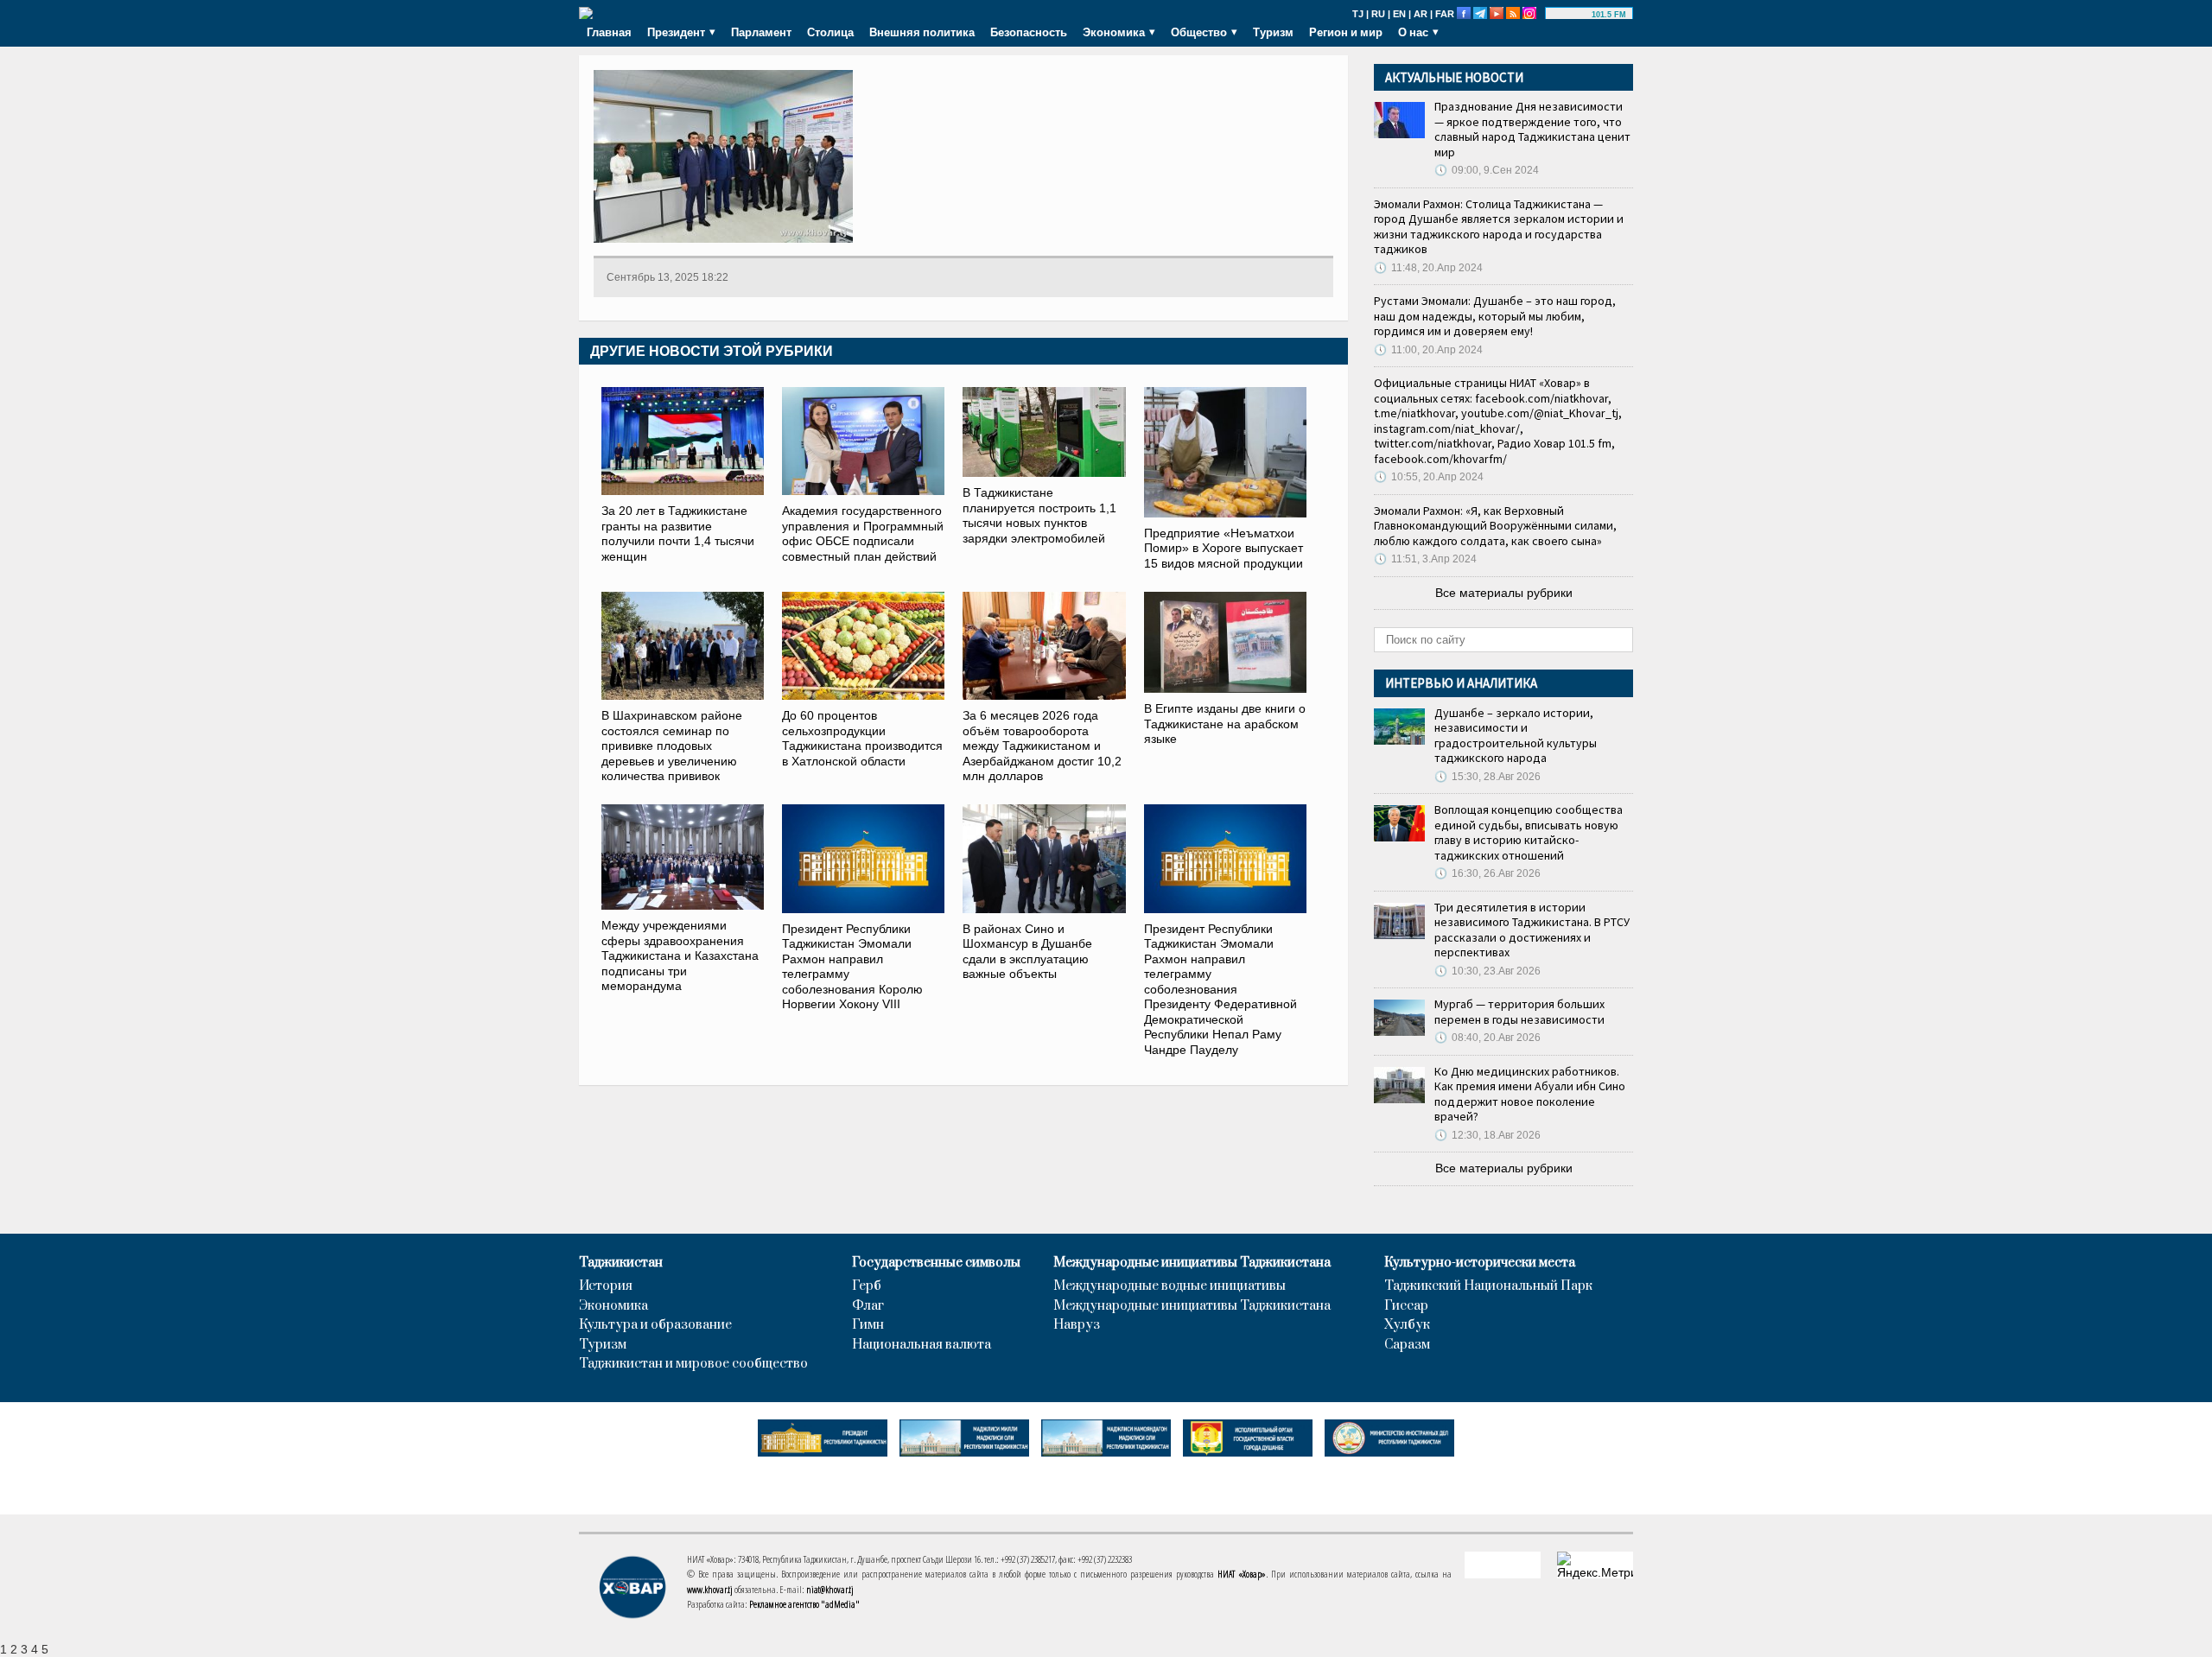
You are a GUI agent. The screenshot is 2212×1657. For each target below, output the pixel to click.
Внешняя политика (922, 32)
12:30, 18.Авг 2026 (1487, 1135)
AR (1421, 14)
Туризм (1273, 32)
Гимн (868, 1325)
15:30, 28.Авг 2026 (1487, 777)
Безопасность (1029, 32)
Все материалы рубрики (1504, 593)
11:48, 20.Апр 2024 (1428, 268)
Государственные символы (936, 1263)
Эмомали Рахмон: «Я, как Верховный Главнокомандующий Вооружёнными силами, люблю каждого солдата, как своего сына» (1495, 526)
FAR (1445, 14)
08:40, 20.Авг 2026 (1487, 1038)
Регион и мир (1346, 32)
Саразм (1407, 1345)
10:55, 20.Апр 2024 (1429, 477)
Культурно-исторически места (1480, 1263)
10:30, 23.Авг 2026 (1487, 971)
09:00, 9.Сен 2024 (1487, 170)
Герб (867, 1286)
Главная (609, 32)
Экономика (613, 1306)
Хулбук (1407, 1325)
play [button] (1571, 15)
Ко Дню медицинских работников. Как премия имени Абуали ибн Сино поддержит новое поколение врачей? (1530, 1094)
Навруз (1077, 1325)
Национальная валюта (922, 1345)
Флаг (868, 1306)
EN (1399, 14)
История (606, 1286)
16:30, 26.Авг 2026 (1487, 873)
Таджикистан (621, 1263)
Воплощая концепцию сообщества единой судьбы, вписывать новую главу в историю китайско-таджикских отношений (1529, 832)
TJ (1358, 14)
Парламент (761, 32)
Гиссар (1406, 1306)
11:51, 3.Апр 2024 (1425, 559)
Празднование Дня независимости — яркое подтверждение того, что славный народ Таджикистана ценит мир (1532, 129)
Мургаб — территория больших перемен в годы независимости (1519, 1012)
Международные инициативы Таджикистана (1192, 1263)
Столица (830, 32)
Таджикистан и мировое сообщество (693, 1364)
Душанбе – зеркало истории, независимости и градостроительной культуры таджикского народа (1516, 736)
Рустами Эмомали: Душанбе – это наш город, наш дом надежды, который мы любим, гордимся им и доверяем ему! (1495, 316)
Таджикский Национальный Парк (1488, 1286)
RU (1378, 14)
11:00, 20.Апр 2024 (1428, 350)
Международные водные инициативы (1170, 1286)
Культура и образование (655, 1325)
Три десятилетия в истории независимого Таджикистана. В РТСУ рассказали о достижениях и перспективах (1532, 930)
